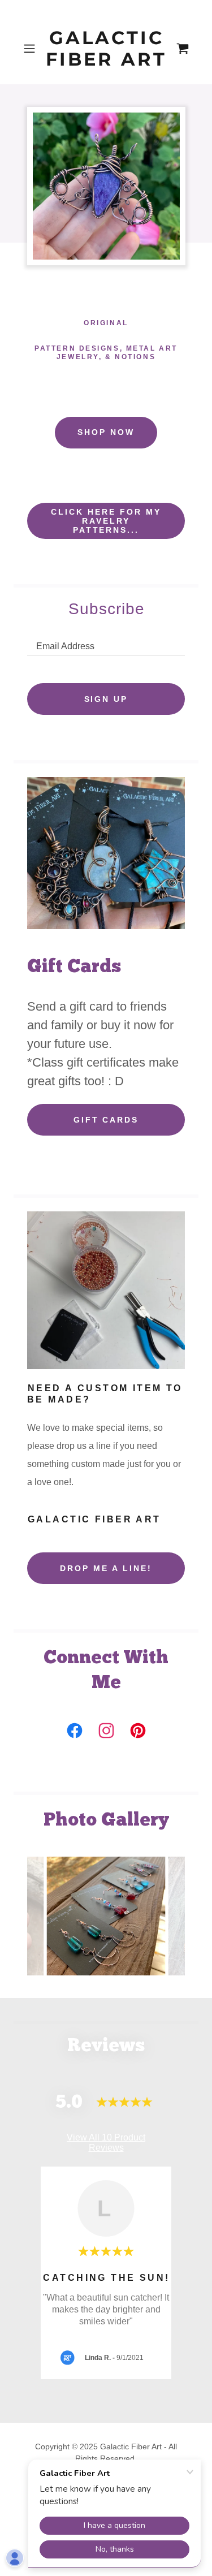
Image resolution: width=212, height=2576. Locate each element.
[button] (31, 49)
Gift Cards (106, 1120)
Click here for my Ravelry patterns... (106, 521)
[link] (106, 49)
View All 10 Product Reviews (106, 2143)
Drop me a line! (106, 1568)
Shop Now (106, 432)
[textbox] (106, 642)
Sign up (106, 699)
